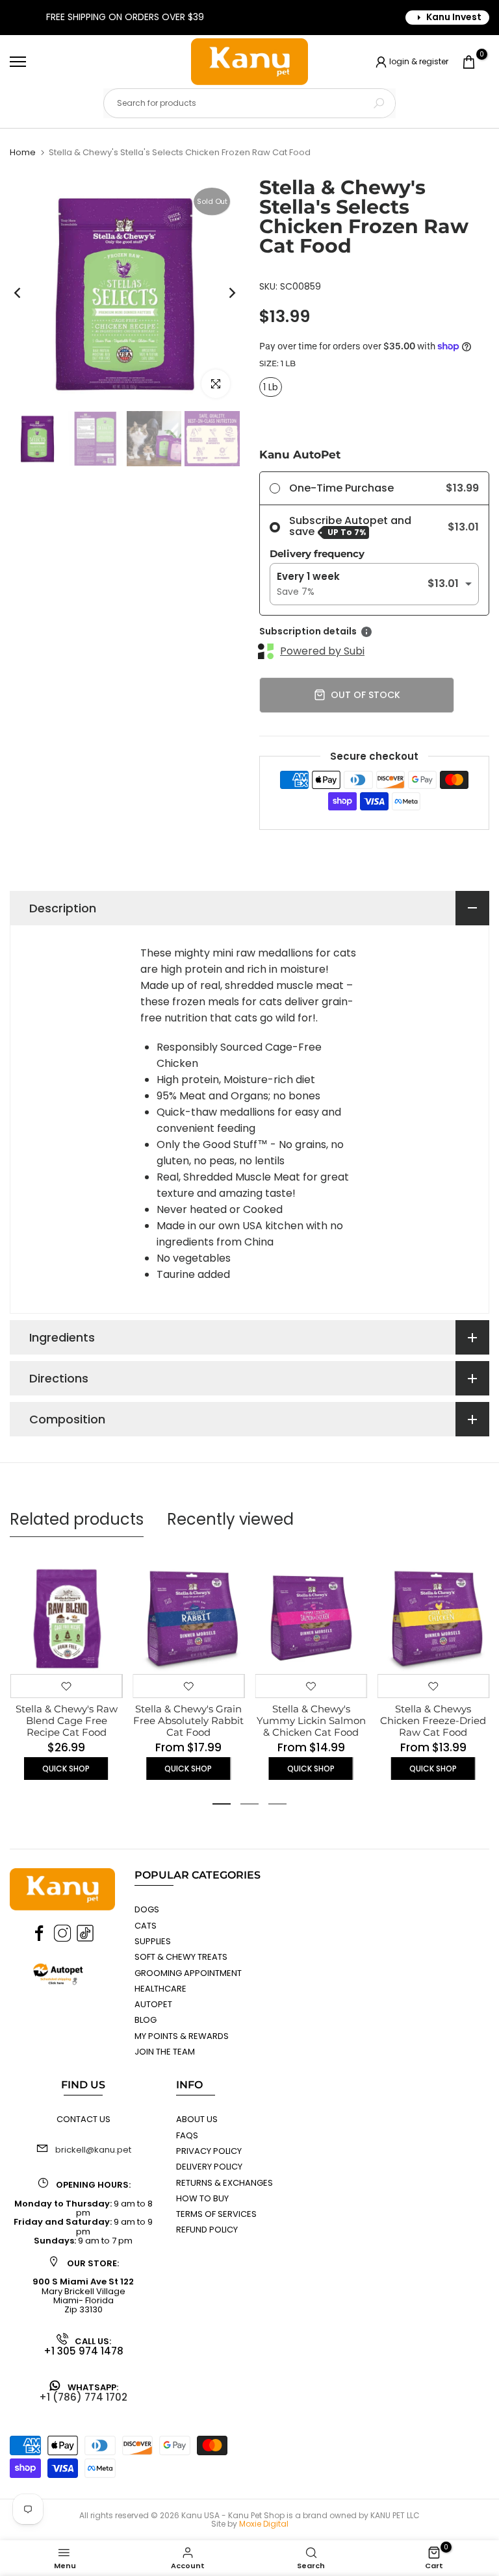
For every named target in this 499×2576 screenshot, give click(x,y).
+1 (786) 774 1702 (83, 2397)
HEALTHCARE (160, 1989)
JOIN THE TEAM (165, 2052)
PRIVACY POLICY (209, 2151)
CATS (146, 1926)
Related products (77, 1519)
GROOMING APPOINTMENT (188, 1973)
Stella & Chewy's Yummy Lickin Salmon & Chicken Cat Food (311, 1721)
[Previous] (28, 293)
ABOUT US (197, 2119)
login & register (419, 61)
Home (23, 152)
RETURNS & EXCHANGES (224, 2183)
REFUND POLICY (207, 2230)
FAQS (187, 2135)
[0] (469, 62)
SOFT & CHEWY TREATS (181, 1957)
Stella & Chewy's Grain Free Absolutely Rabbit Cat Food (188, 1721)
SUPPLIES (153, 1941)
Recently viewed (230, 1519)
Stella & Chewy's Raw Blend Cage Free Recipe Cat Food (66, 1721)
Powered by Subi (322, 651)
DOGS (147, 1909)
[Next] (222, 293)
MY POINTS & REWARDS (182, 2036)
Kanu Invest (454, 17)
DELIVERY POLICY (209, 2167)
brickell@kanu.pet (93, 2150)
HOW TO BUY (202, 2198)
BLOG (146, 2020)
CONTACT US (83, 2119)
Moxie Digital (264, 2524)
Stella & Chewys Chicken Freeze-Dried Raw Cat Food (433, 1721)
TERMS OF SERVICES (216, 2214)
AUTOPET (153, 2004)
